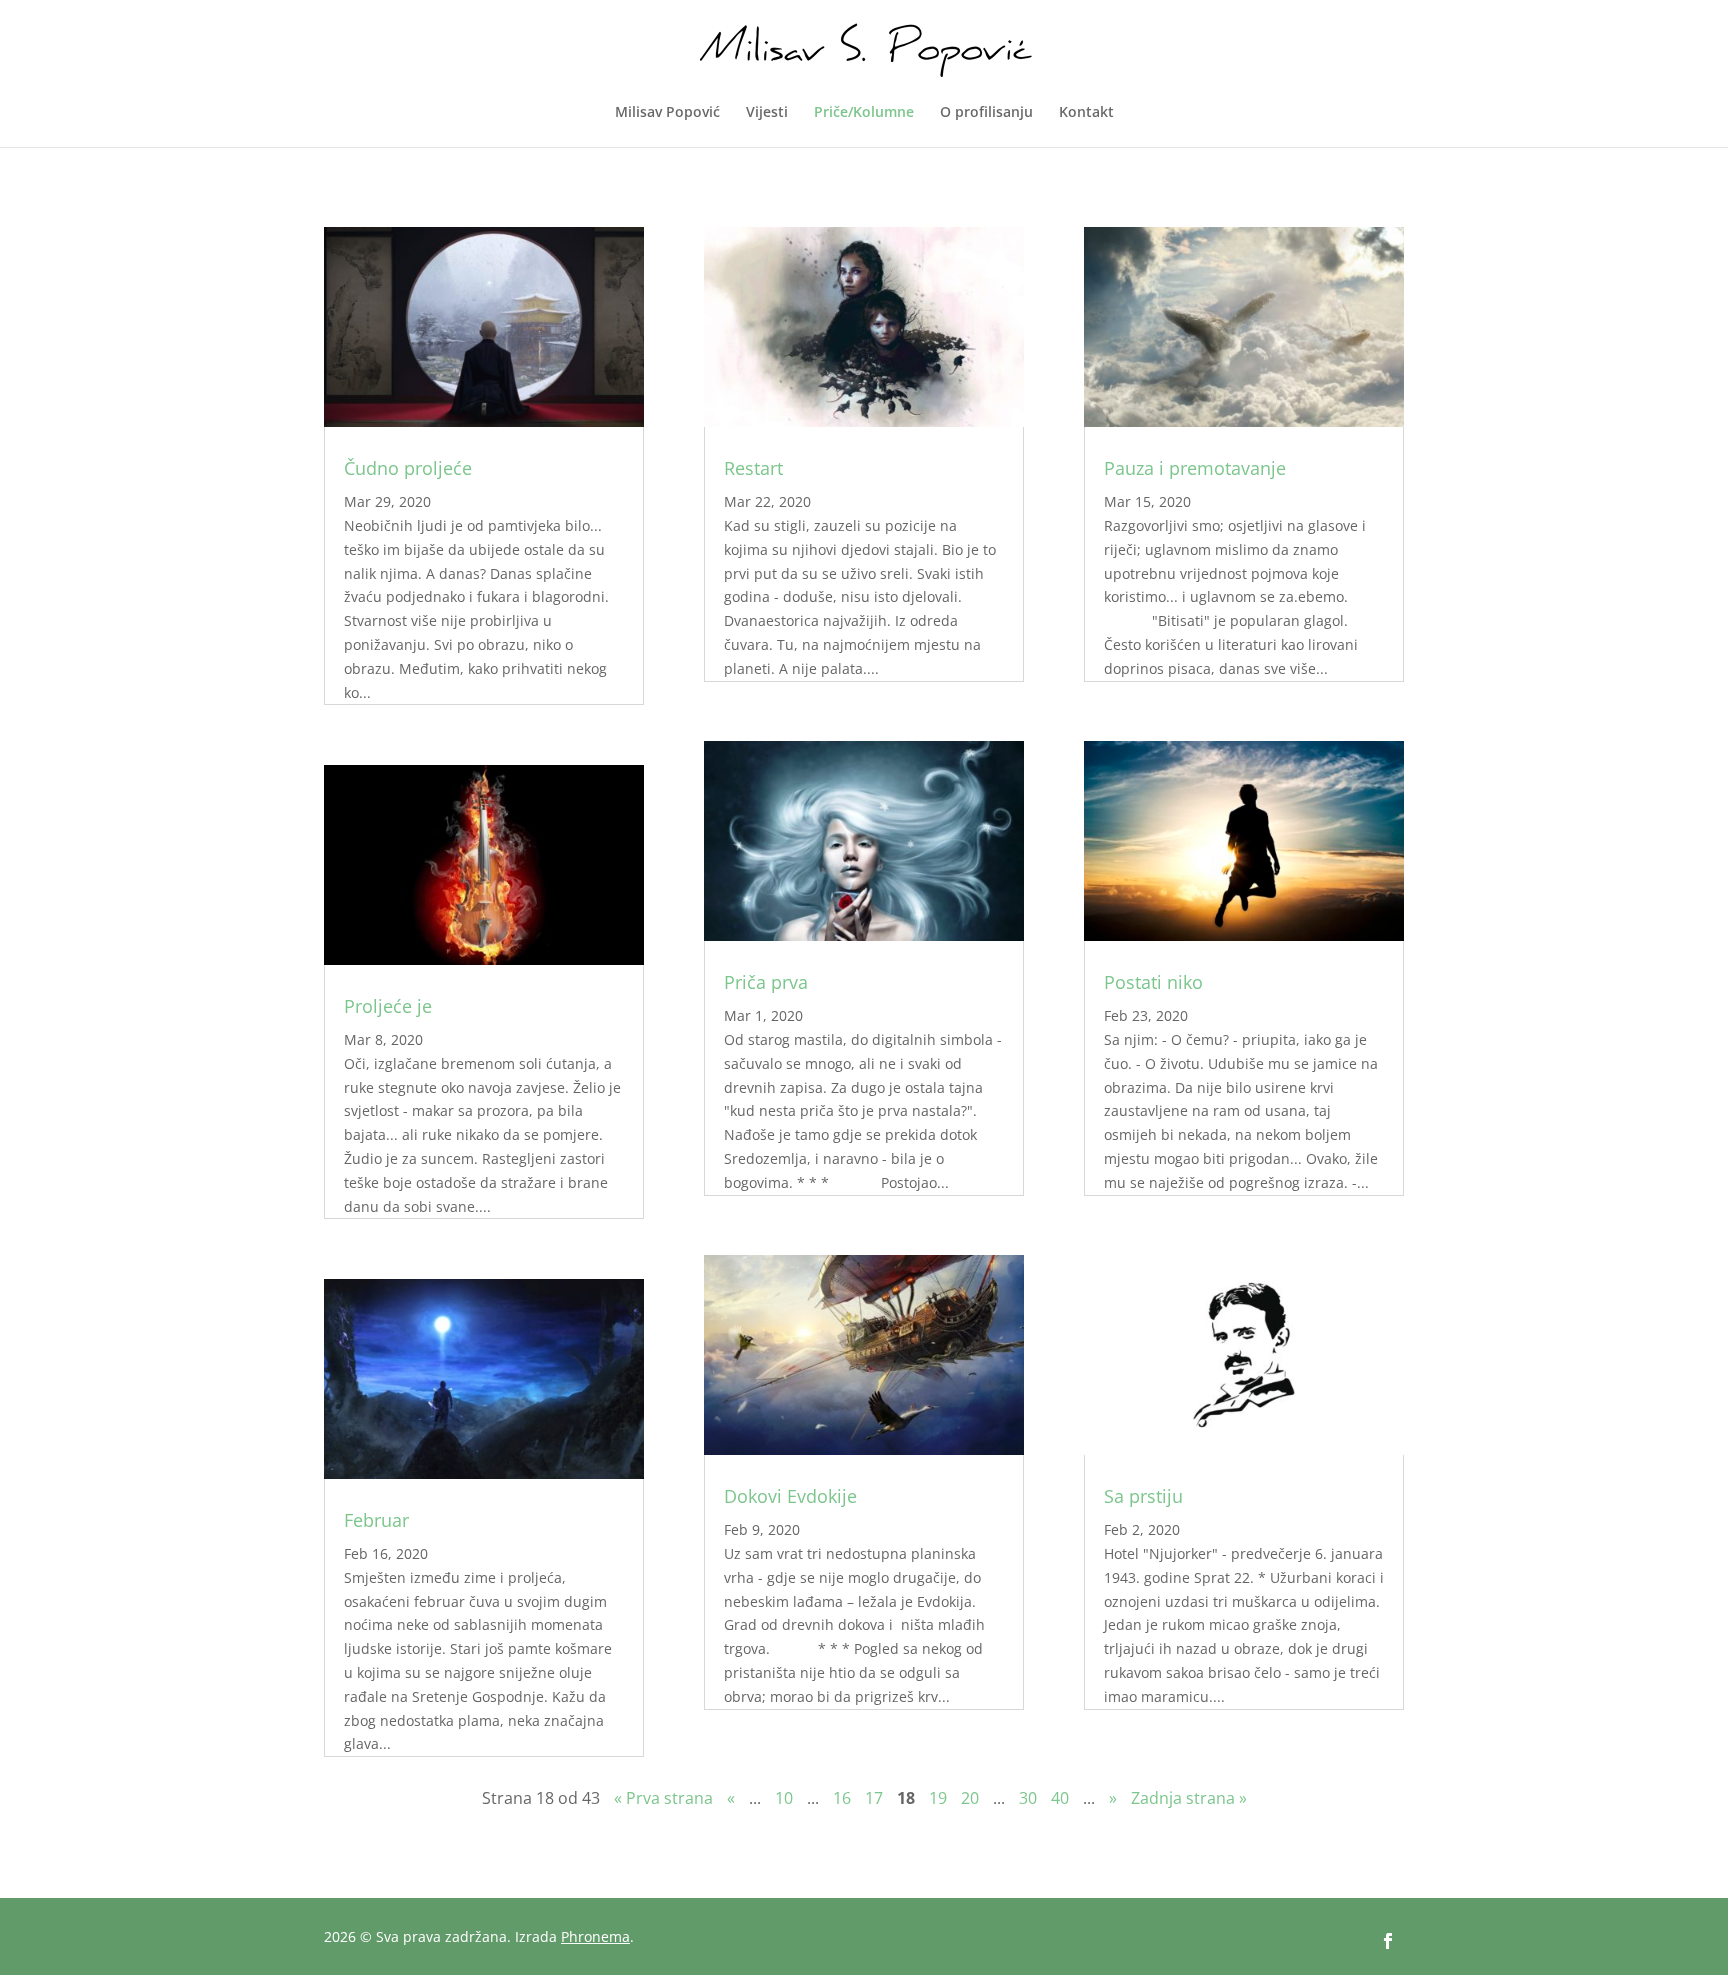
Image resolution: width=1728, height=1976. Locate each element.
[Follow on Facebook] (1388, 1941)
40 (1060, 1798)
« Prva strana (663, 1798)
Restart (753, 468)
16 (842, 1798)
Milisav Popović (667, 113)
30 (1028, 1798)
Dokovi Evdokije (790, 1496)
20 (970, 1798)
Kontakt (1086, 113)
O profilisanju (986, 113)
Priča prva (766, 982)
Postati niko (1153, 982)
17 (874, 1798)
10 (784, 1798)
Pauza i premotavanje (1195, 468)
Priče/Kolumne (864, 113)
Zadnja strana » (1189, 1798)
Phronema (595, 1936)
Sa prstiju (1143, 1496)
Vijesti (767, 113)
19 (938, 1798)
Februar (376, 1520)
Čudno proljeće (408, 468)
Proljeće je (388, 1006)
